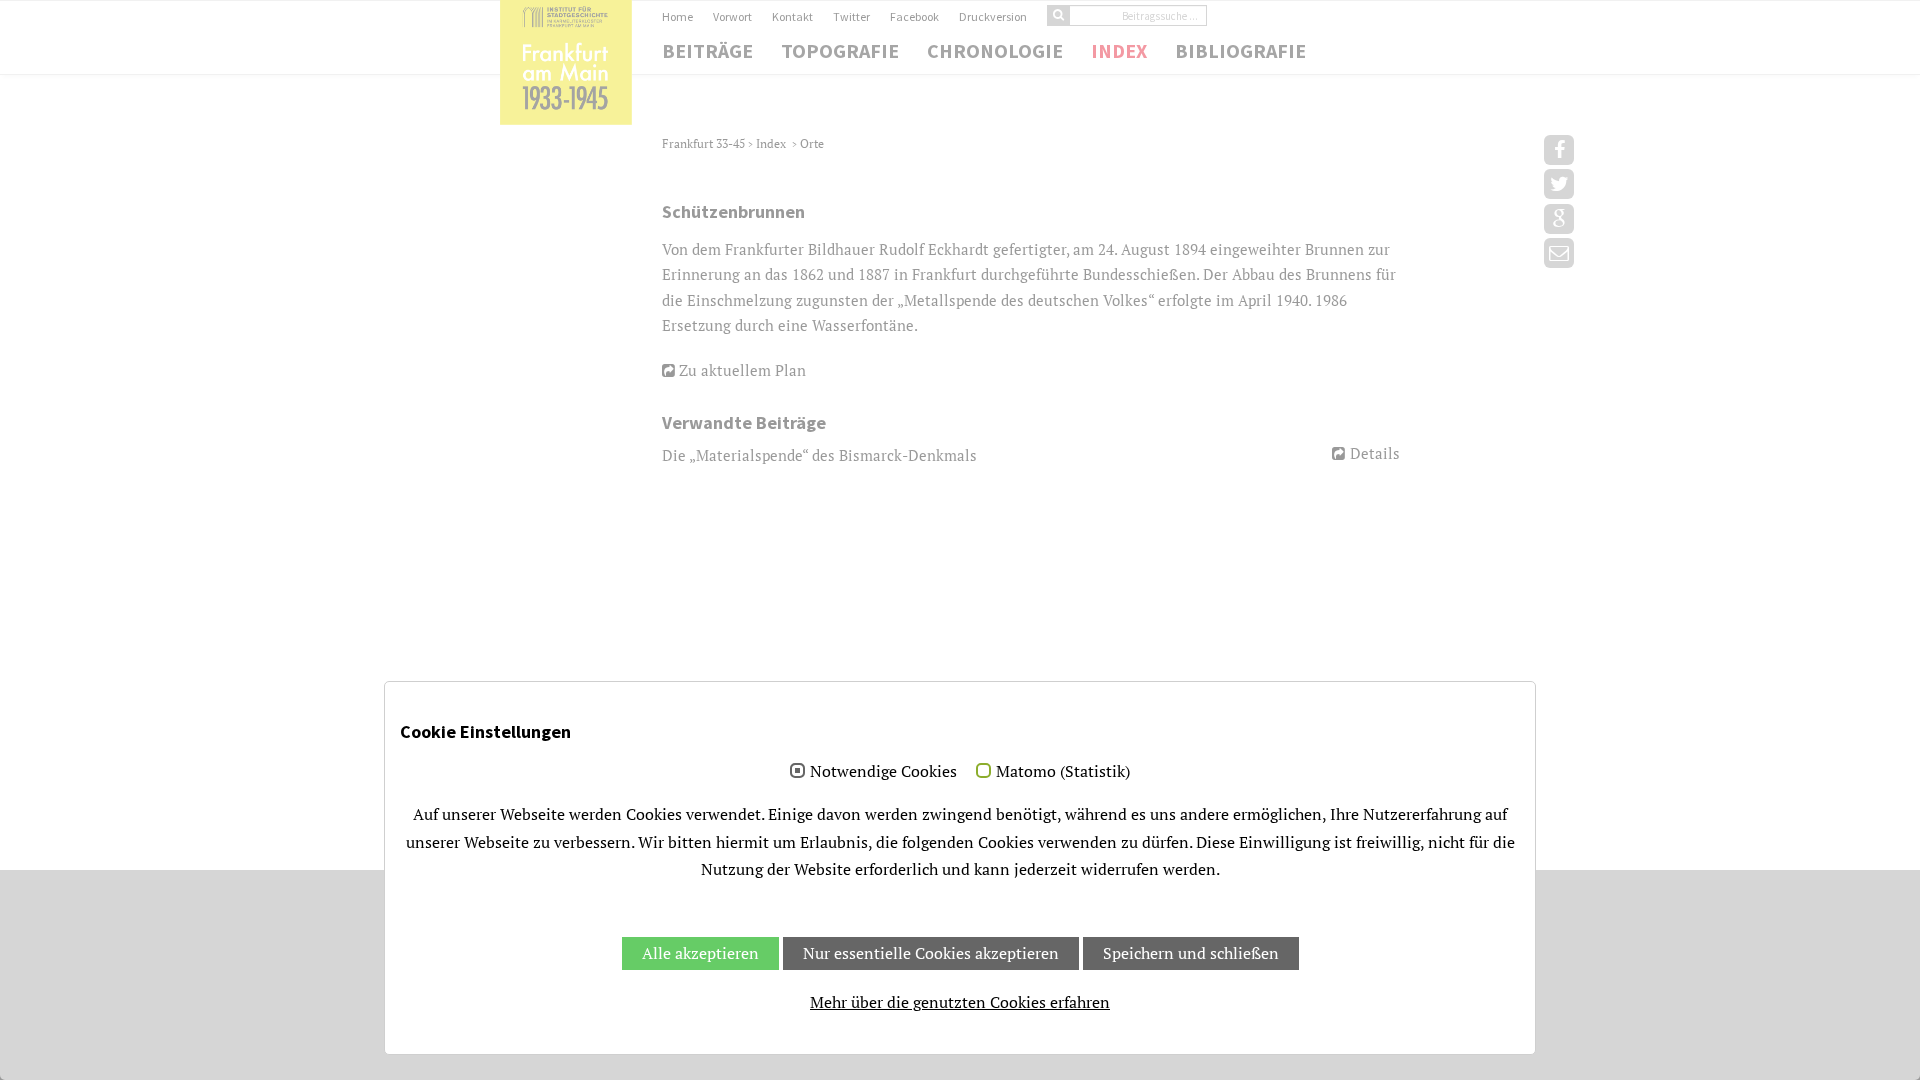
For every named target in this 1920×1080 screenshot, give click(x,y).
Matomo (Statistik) (1063, 772)
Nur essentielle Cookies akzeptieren (931, 953)
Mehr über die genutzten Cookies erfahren (960, 1002)
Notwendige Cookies (883, 772)
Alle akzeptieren (700, 953)
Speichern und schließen (1191, 953)
